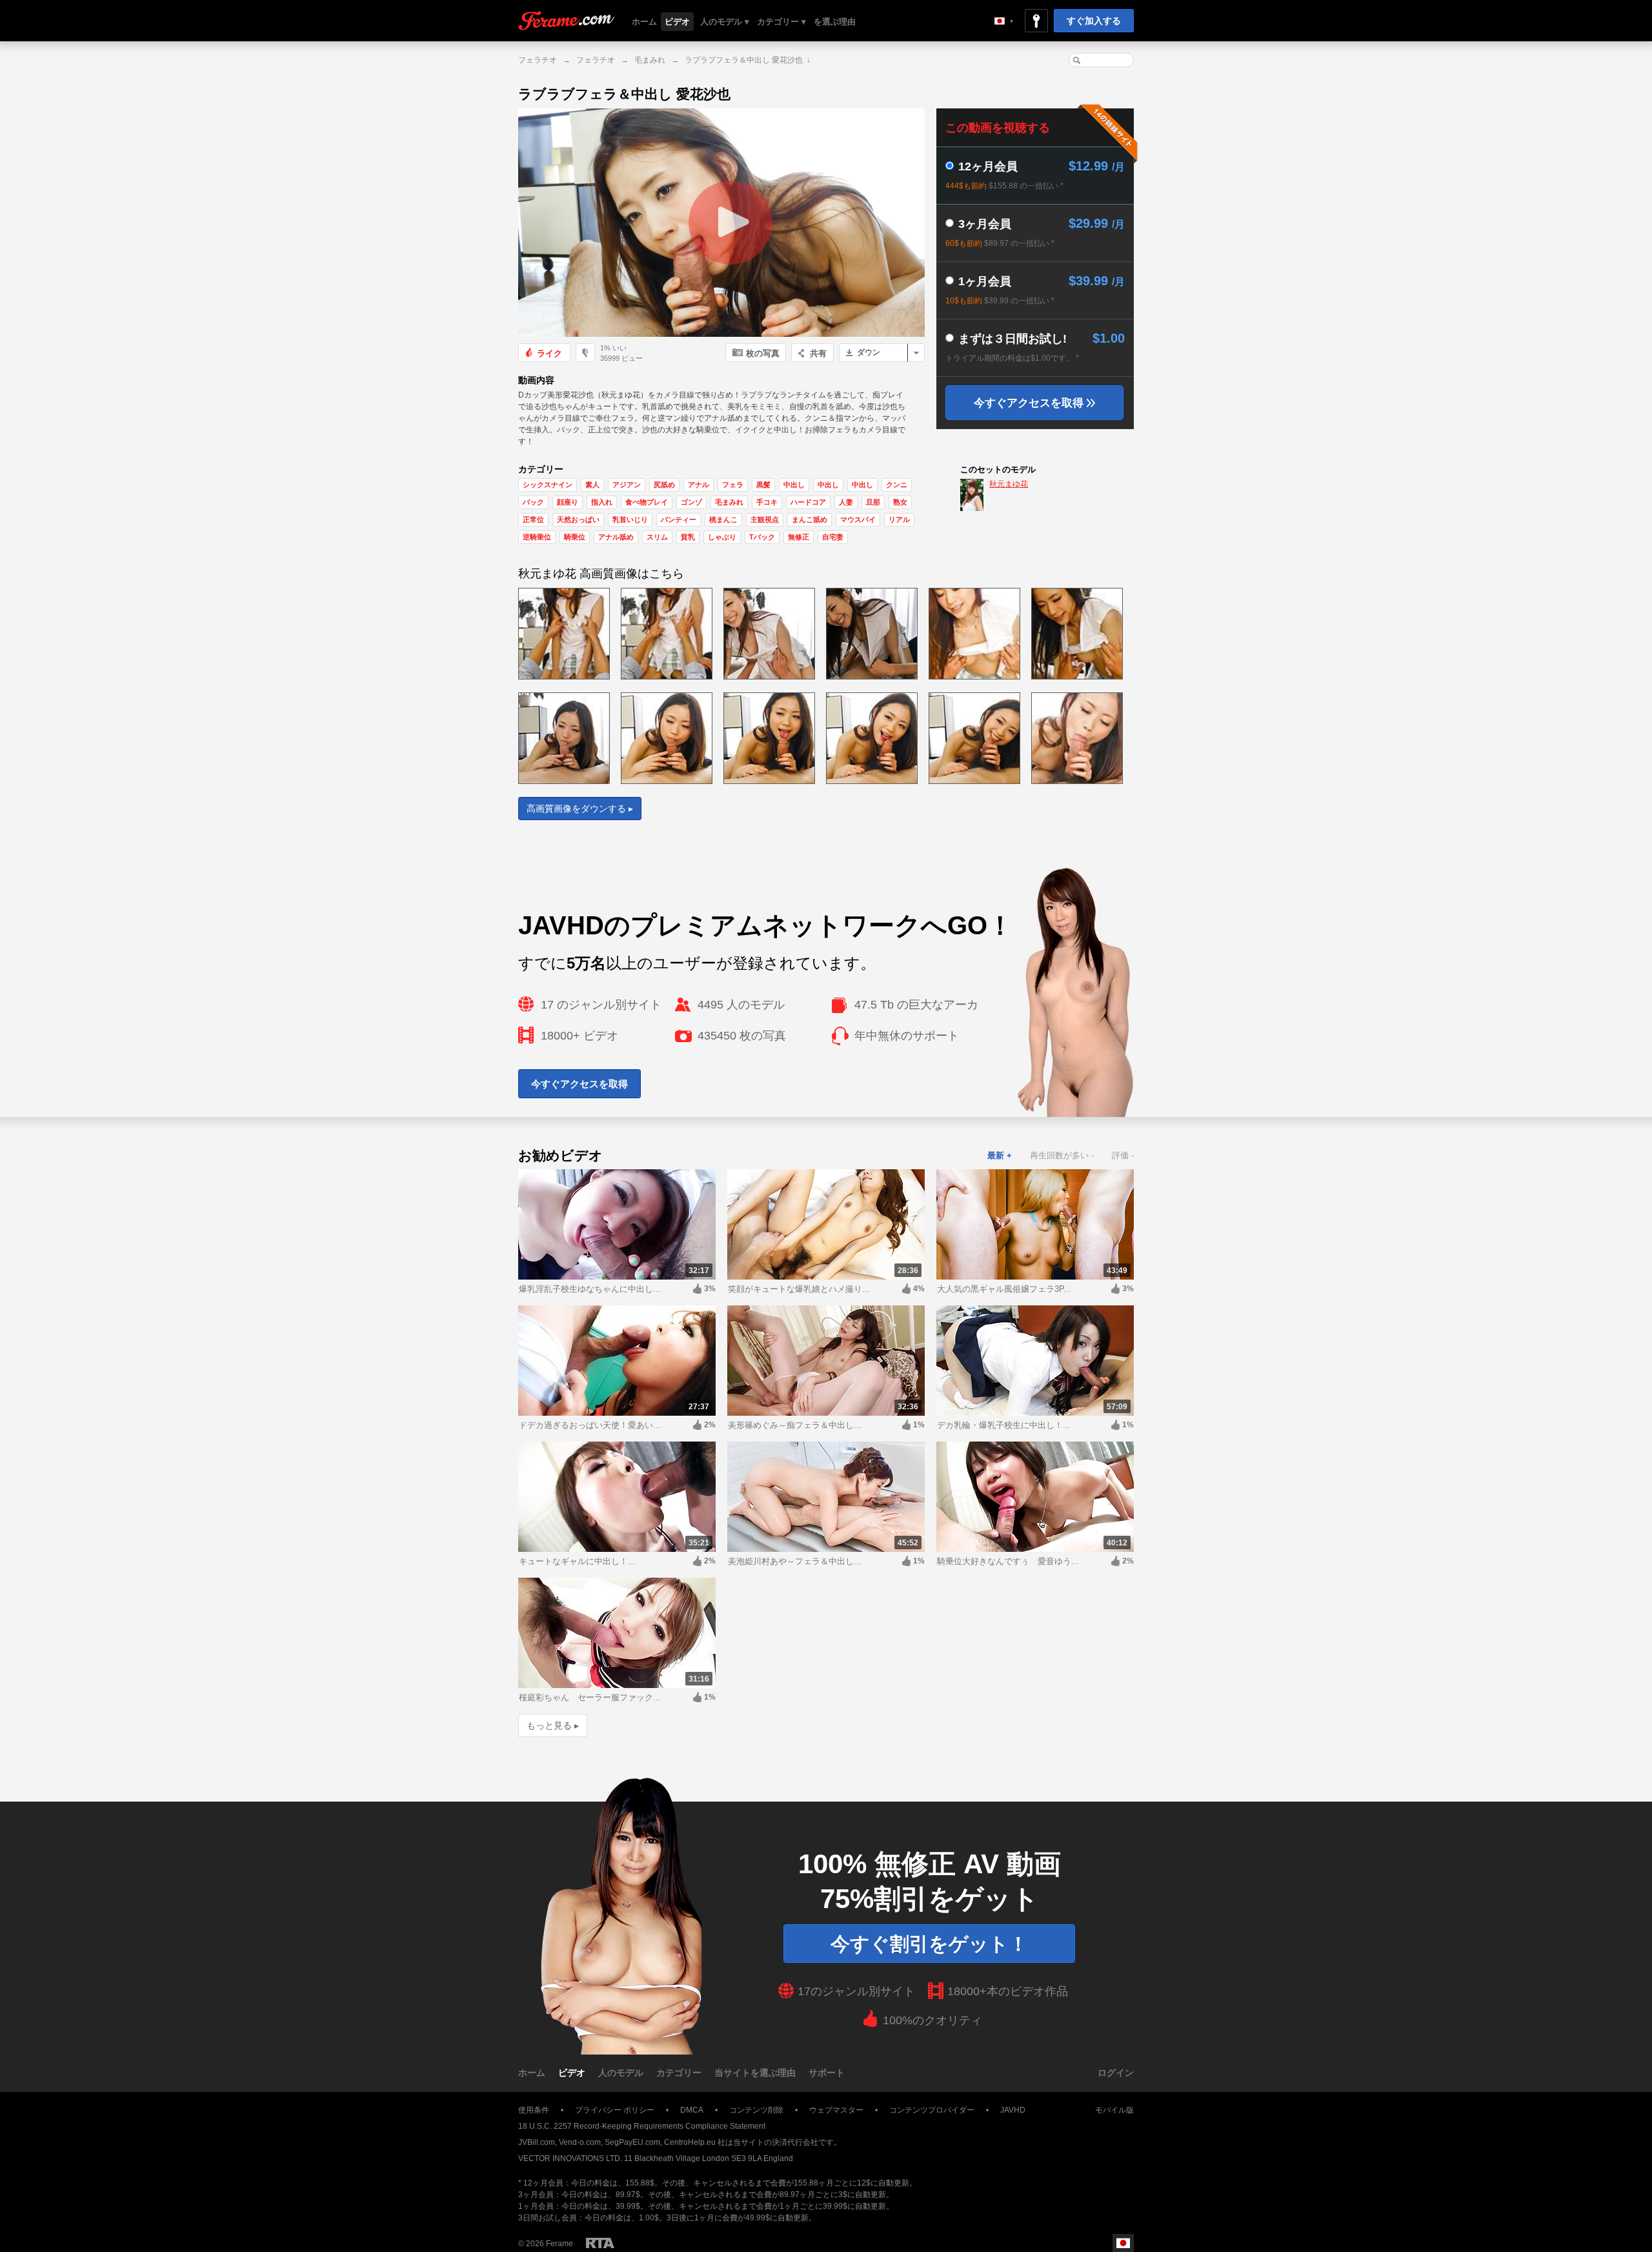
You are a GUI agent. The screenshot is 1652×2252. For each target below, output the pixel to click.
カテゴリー (679, 2073)
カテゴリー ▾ (781, 22)
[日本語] (1004, 21)
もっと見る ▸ (553, 1725)
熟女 (900, 502)
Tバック (762, 537)
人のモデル (621, 2073)
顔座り (568, 502)
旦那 (873, 502)
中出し (794, 485)
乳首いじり (630, 519)
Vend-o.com (580, 2142)
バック (533, 502)
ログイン (1116, 2073)
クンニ (897, 485)
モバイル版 (1114, 2110)
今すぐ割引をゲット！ (929, 1944)
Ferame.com (567, 21)
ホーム (644, 22)
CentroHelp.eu (690, 2142)
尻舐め (664, 485)
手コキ (767, 502)
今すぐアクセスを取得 (1030, 403)
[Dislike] (585, 353)
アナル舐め (616, 537)
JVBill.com (537, 2142)
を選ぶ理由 (835, 22)
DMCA (692, 2110)
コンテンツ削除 (756, 2110)
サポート (827, 2073)
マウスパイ (858, 519)
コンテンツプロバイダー (932, 2110)
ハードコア (808, 502)
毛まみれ (650, 60)
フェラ (733, 485)
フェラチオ (538, 60)
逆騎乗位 (537, 537)
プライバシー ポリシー (615, 2110)
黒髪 (763, 485)
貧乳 (688, 537)
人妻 (846, 502)
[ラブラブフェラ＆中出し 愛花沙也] (721, 223)
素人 (592, 485)
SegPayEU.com (632, 2142)
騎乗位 (575, 537)
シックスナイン (548, 485)
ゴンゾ (691, 502)
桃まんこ (723, 519)
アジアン (627, 485)
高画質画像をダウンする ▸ (580, 809)
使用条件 (534, 2110)
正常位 (533, 519)
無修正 (799, 537)
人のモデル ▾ (725, 22)
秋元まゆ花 (1009, 484)
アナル (699, 485)
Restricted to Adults (600, 2243)
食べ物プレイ (647, 502)
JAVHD (1013, 2110)
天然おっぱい (578, 519)
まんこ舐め (810, 519)
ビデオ (677, 22)
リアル (899, 519)
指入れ (602, 502)
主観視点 (765, 519)
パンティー (679, 519)
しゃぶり (722, 537)
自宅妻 (833, 537)
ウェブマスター (836, 2110)
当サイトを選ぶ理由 (755, 2073)
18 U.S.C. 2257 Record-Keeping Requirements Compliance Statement (642, 2126)
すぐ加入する (1094, 21)
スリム (657, 537)
